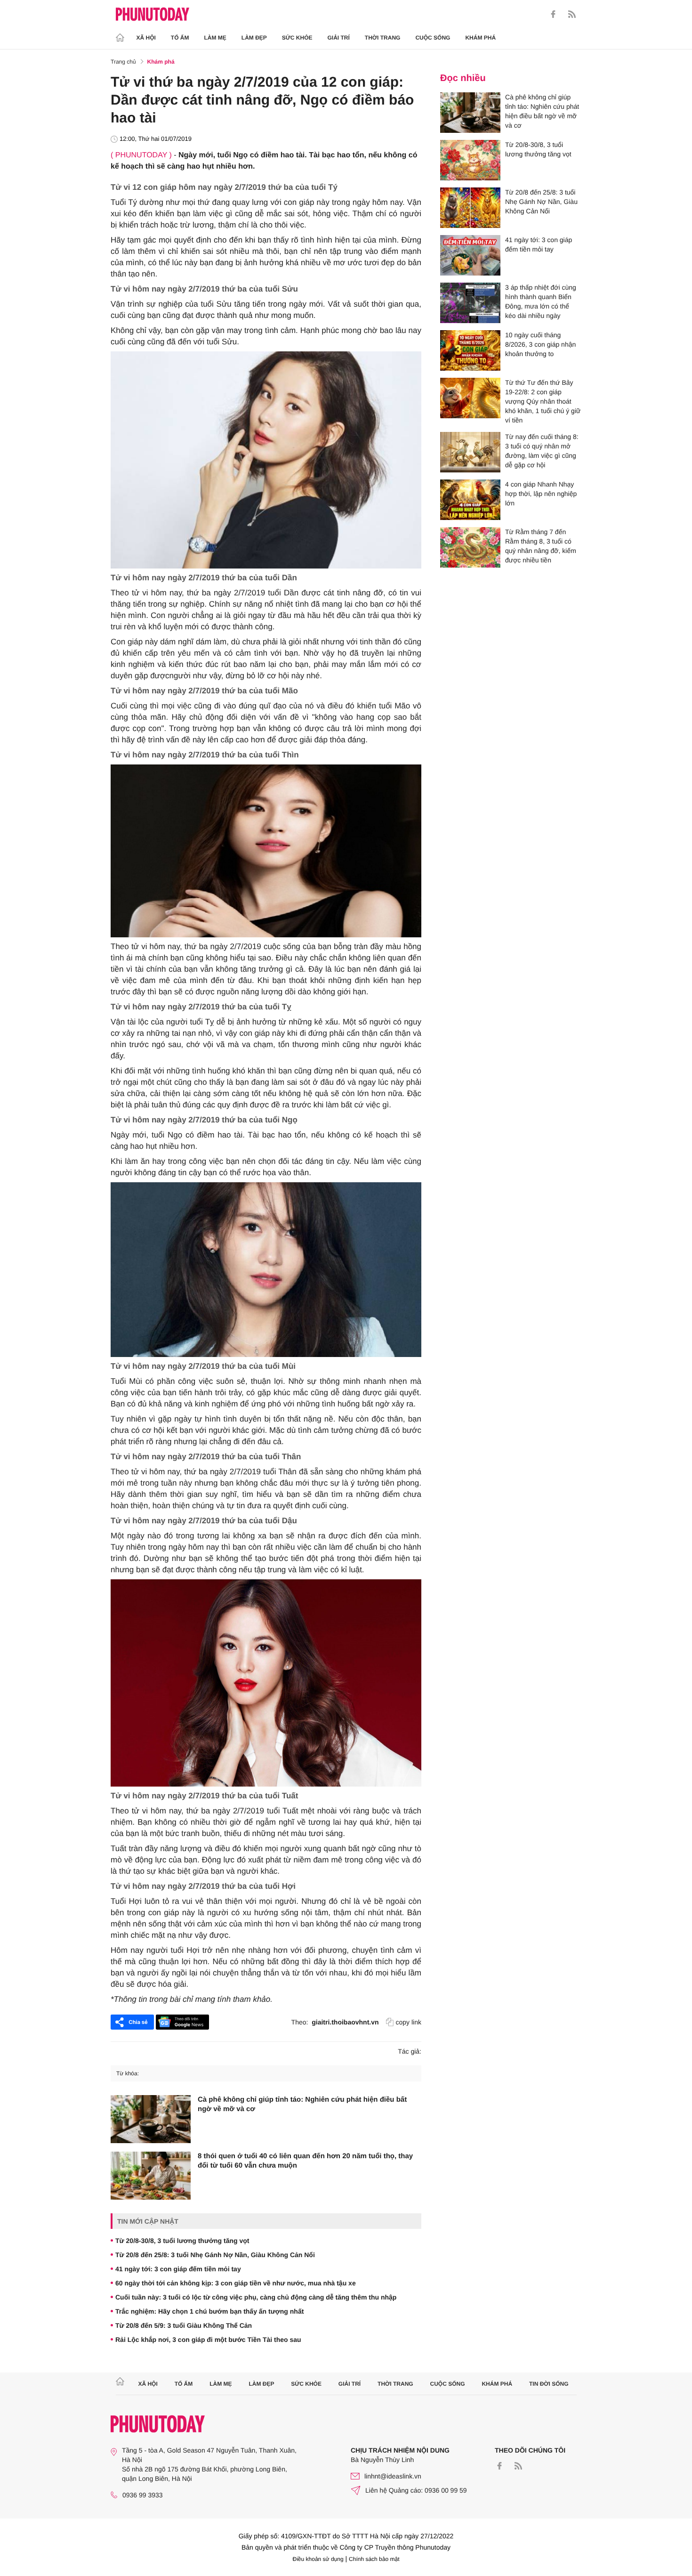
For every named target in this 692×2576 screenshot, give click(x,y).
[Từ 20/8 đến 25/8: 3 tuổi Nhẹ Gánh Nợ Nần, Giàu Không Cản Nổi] (470, 208)
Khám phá (480, 38)
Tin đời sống (549, 2384)
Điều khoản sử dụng (318, 2559)
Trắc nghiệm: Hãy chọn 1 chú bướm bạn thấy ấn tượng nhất (209, 2311)
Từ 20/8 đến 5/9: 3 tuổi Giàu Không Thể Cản (184, 2325)
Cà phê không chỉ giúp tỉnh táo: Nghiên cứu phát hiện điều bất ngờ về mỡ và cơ (302, 2104)
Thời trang (383, 38)
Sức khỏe (297, 38)
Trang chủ (123, 62)
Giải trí (338, 38)
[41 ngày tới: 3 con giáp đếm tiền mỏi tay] (470, 255)
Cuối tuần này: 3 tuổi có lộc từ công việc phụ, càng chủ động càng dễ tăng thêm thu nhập (256, 2297)
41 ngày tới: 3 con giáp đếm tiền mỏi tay (178, 2269)
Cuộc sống (433, 38)
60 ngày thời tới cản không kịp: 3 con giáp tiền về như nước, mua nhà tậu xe (236, 2283)
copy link (409, 2022)
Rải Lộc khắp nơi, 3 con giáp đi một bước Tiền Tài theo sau (208, 2340)
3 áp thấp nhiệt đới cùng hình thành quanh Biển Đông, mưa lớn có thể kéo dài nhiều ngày (541, 301)
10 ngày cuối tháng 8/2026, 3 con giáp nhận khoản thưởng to (540, 344)
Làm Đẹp (254, 38)
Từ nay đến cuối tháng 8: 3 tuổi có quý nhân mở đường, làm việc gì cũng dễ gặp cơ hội (542, 451)
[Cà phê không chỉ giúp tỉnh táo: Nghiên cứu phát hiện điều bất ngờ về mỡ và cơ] (151, 2119)
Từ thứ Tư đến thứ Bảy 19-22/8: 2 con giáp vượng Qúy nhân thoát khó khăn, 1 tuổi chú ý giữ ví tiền (543, 401)
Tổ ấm (180, 38)
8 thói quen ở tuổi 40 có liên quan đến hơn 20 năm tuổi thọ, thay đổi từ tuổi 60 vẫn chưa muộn (305, 2161)
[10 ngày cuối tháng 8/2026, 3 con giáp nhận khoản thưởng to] (470, 350)
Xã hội (146, 38)
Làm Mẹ (215, 38)
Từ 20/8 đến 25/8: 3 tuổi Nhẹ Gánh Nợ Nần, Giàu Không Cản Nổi (215, 2255)
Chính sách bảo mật (374, 2559)
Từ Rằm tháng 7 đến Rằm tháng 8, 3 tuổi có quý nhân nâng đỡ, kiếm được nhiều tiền (541, 546)
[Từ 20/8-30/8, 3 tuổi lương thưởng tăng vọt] (470, 160)
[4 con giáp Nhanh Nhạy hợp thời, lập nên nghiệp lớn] (470, 500)
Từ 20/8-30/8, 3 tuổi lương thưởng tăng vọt (182, 2241)
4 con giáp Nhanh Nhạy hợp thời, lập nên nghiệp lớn (541, 494)
